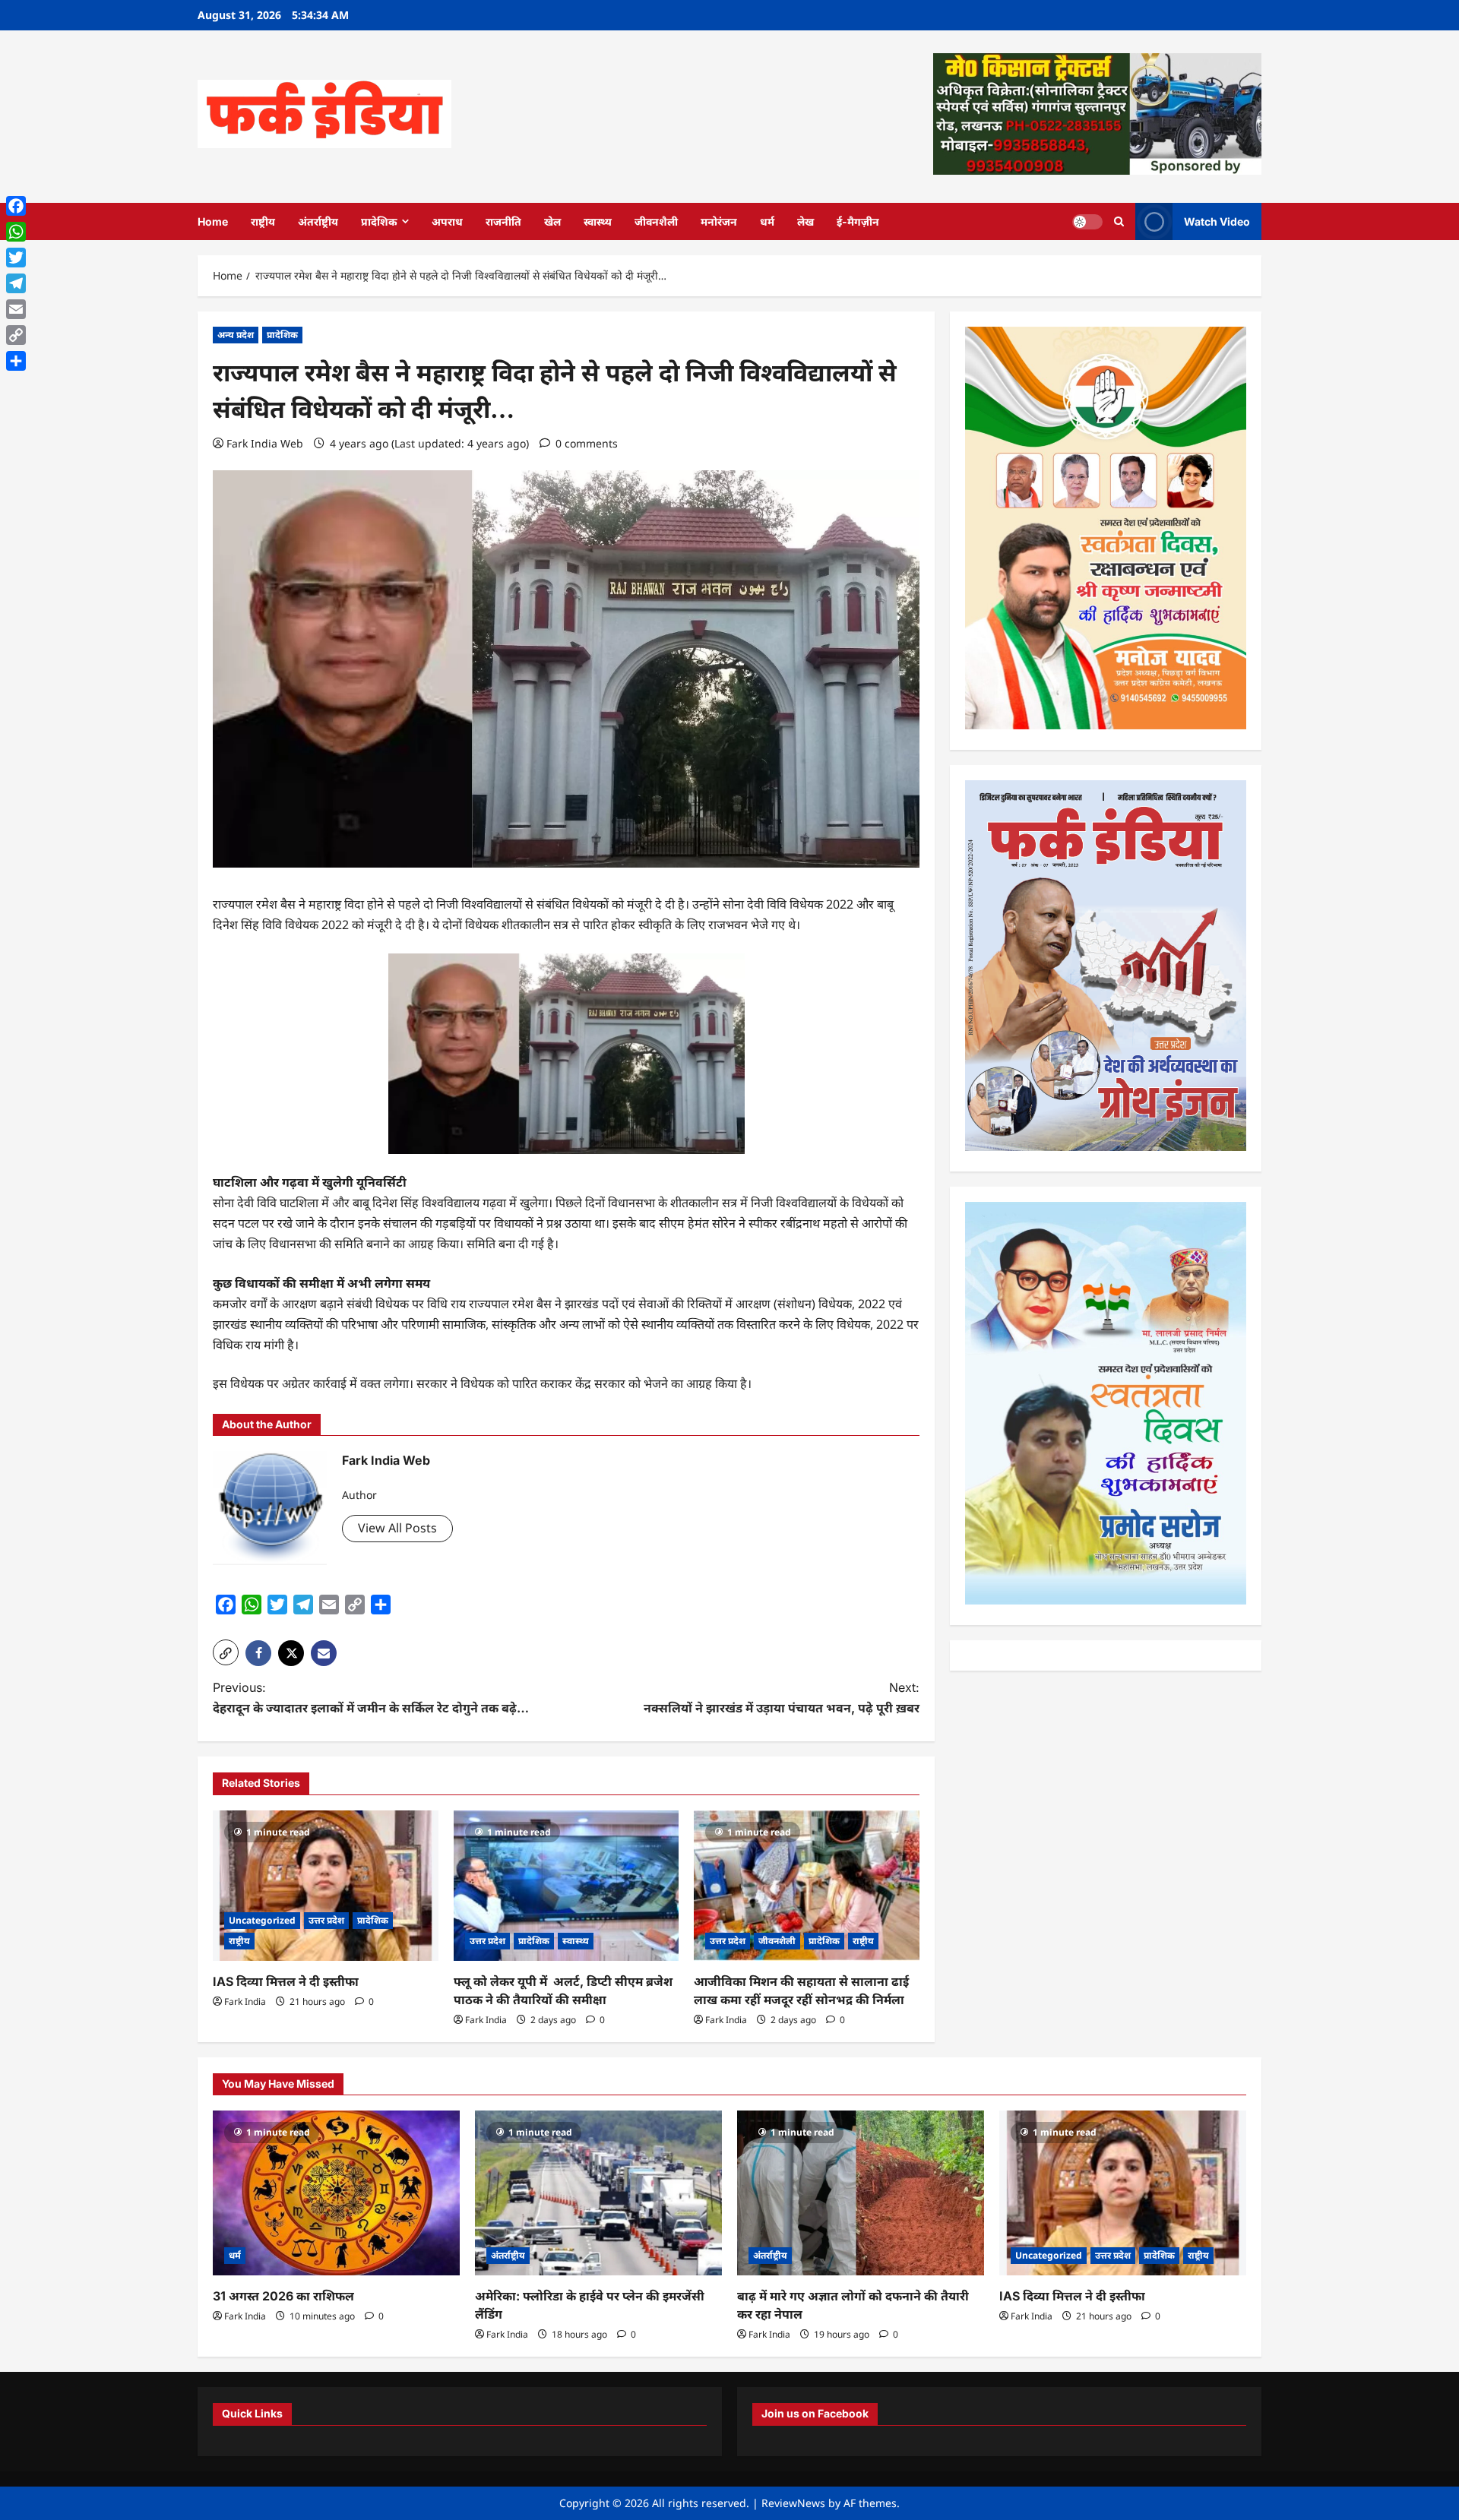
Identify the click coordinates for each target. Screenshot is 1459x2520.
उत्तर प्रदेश (326, 1920)
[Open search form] (1119, 221)
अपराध (447, 221)
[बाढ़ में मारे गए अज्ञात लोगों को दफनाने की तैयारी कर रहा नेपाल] (861, 2193)
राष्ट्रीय (263, 221)
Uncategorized (262, 1920)
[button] (226, 1652)
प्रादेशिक (379, 221)
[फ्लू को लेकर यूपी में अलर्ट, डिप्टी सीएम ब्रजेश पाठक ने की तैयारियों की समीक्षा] (567, 1886)
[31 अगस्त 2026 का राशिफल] (336, 2193)
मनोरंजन (719, 221)
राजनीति (503, 221)
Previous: (371, 1698)
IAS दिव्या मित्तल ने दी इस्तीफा (286, 1981)
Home (213, 221)
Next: (782, 1698)
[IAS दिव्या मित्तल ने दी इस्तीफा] (326, 1886)
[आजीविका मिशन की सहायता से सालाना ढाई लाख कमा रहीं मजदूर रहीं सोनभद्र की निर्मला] (807, 1886)
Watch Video (1217, 221)
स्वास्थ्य (598, 221)
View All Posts (397, 1528)
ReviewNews (793, 2503)
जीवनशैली (656, 221)
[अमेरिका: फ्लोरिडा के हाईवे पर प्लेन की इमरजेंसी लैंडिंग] (598, 2193)
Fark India (245, 2001)
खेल (552, 221)
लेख (805, 221)
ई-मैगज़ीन (858, 221)
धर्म (767, 221)
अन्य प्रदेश (236, 335)
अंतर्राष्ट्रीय (318, 221)
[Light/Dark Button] (1087, 221)
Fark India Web (265, 443)
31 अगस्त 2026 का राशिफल (283, 2296)
